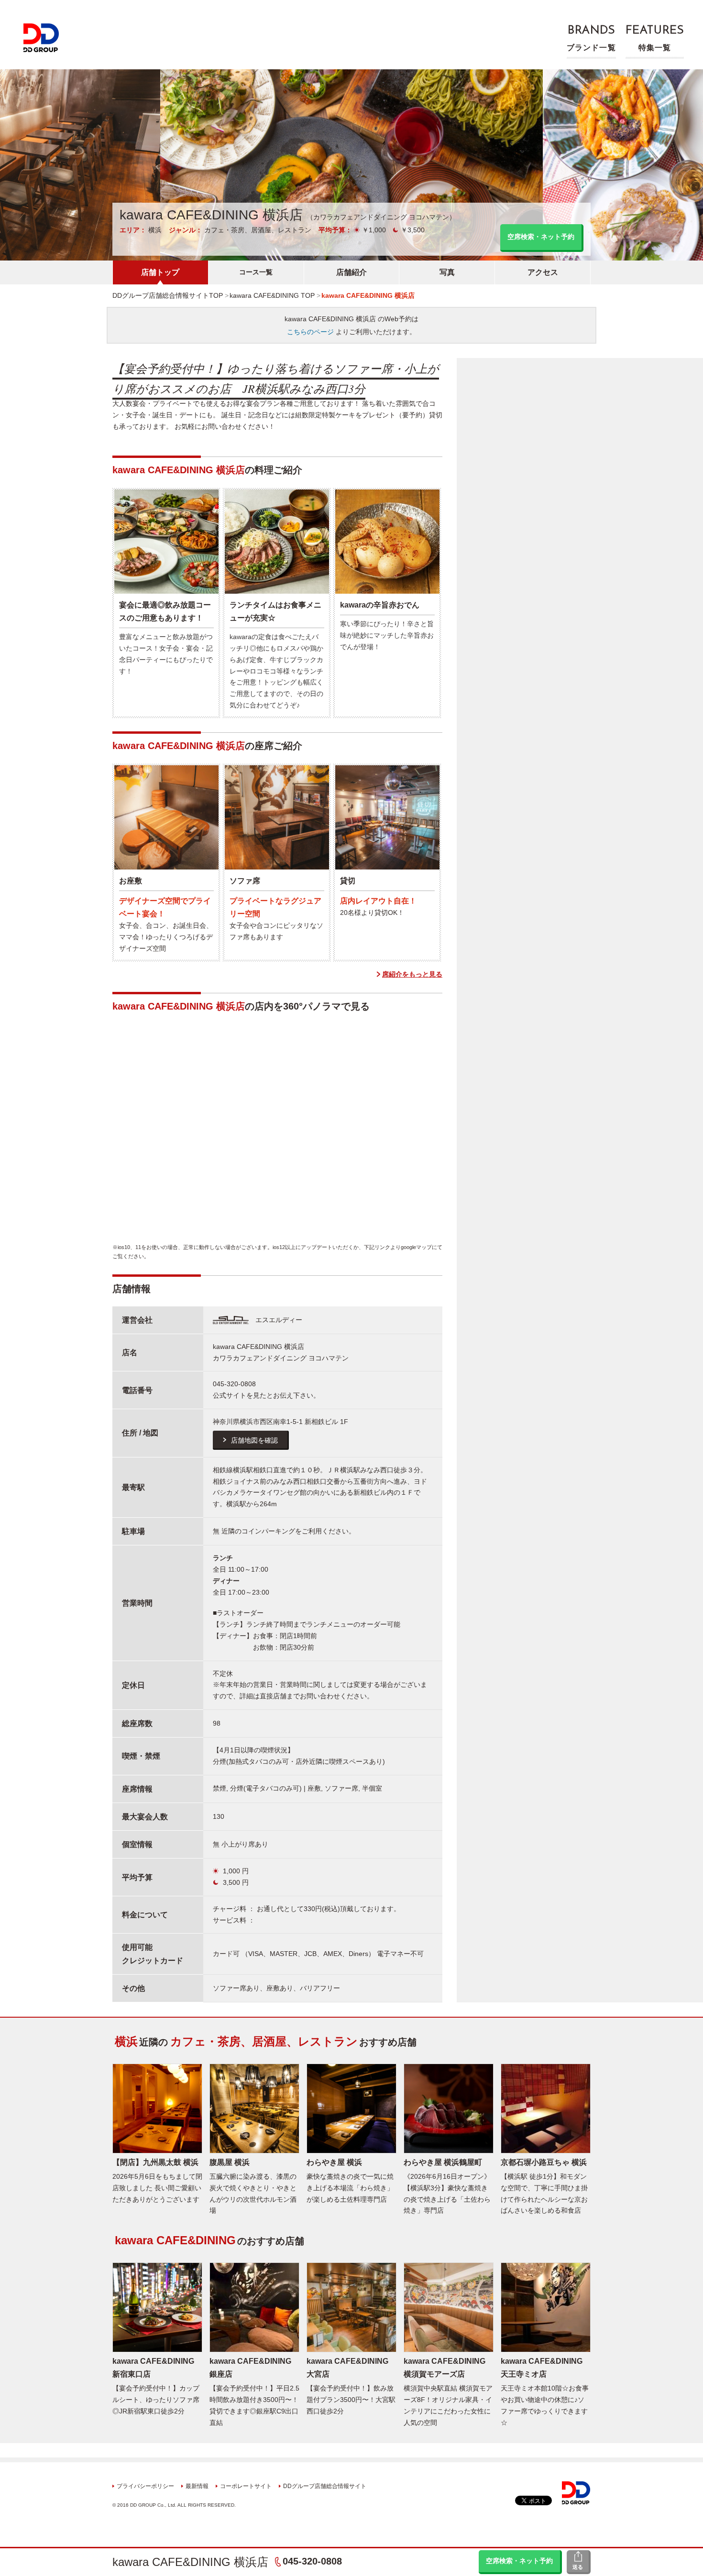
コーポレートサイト (246, 2486)
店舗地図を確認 (254, 1440)
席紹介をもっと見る (412, 974)
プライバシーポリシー (145, 2486)
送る (578, 2567)
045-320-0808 (312, 2561)
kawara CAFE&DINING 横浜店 (190, 2562)
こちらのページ (310, 332)
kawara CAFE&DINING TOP (272, 295)
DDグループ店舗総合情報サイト (325, 2486)
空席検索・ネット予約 (519, 2561)
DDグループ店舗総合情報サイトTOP (168, 295)
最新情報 (197, 2486)
